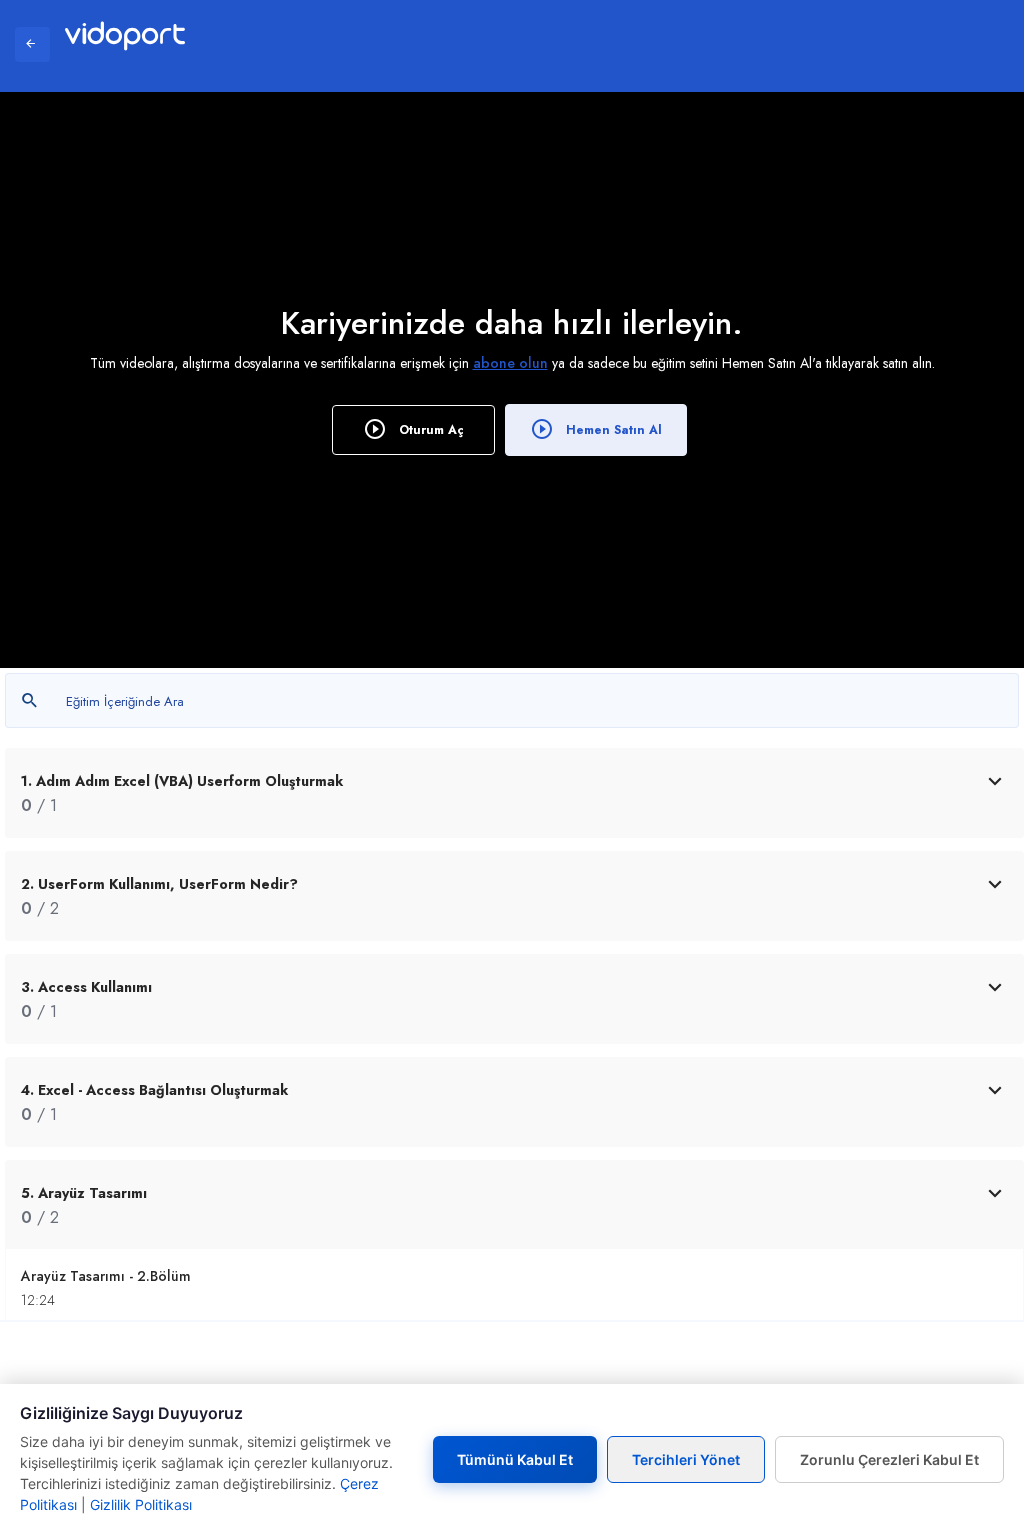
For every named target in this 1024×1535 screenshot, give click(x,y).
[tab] (514, 793)
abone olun (510, 363)
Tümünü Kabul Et (515, 1459)
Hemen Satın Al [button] (612, 430)
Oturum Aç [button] (429, 430)
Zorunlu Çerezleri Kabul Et (889, 1459)
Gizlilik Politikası (141, 1504)
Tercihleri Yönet (686, 1459)
